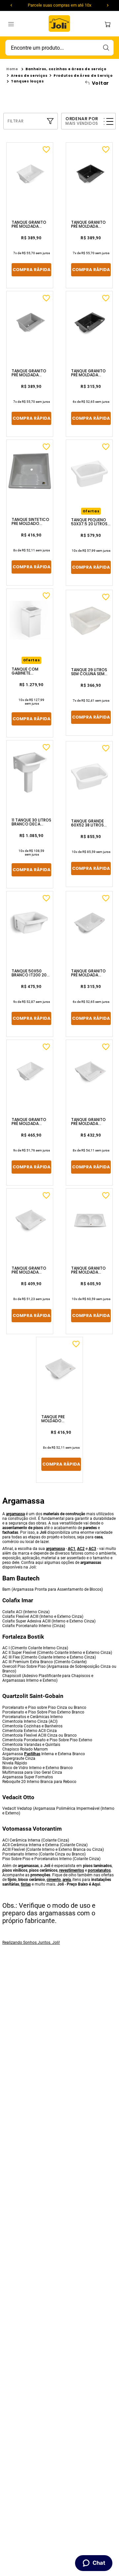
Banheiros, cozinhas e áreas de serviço (66, 69)
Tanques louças (27, 81)
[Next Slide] (108, 5)
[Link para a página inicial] (12, 69)
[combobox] (59, 48)
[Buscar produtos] (106, 48)
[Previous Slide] (11, 5)
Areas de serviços (29, 76)
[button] (31, 121)
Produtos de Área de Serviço (83, 76)
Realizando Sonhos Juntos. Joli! (31, 1943)
